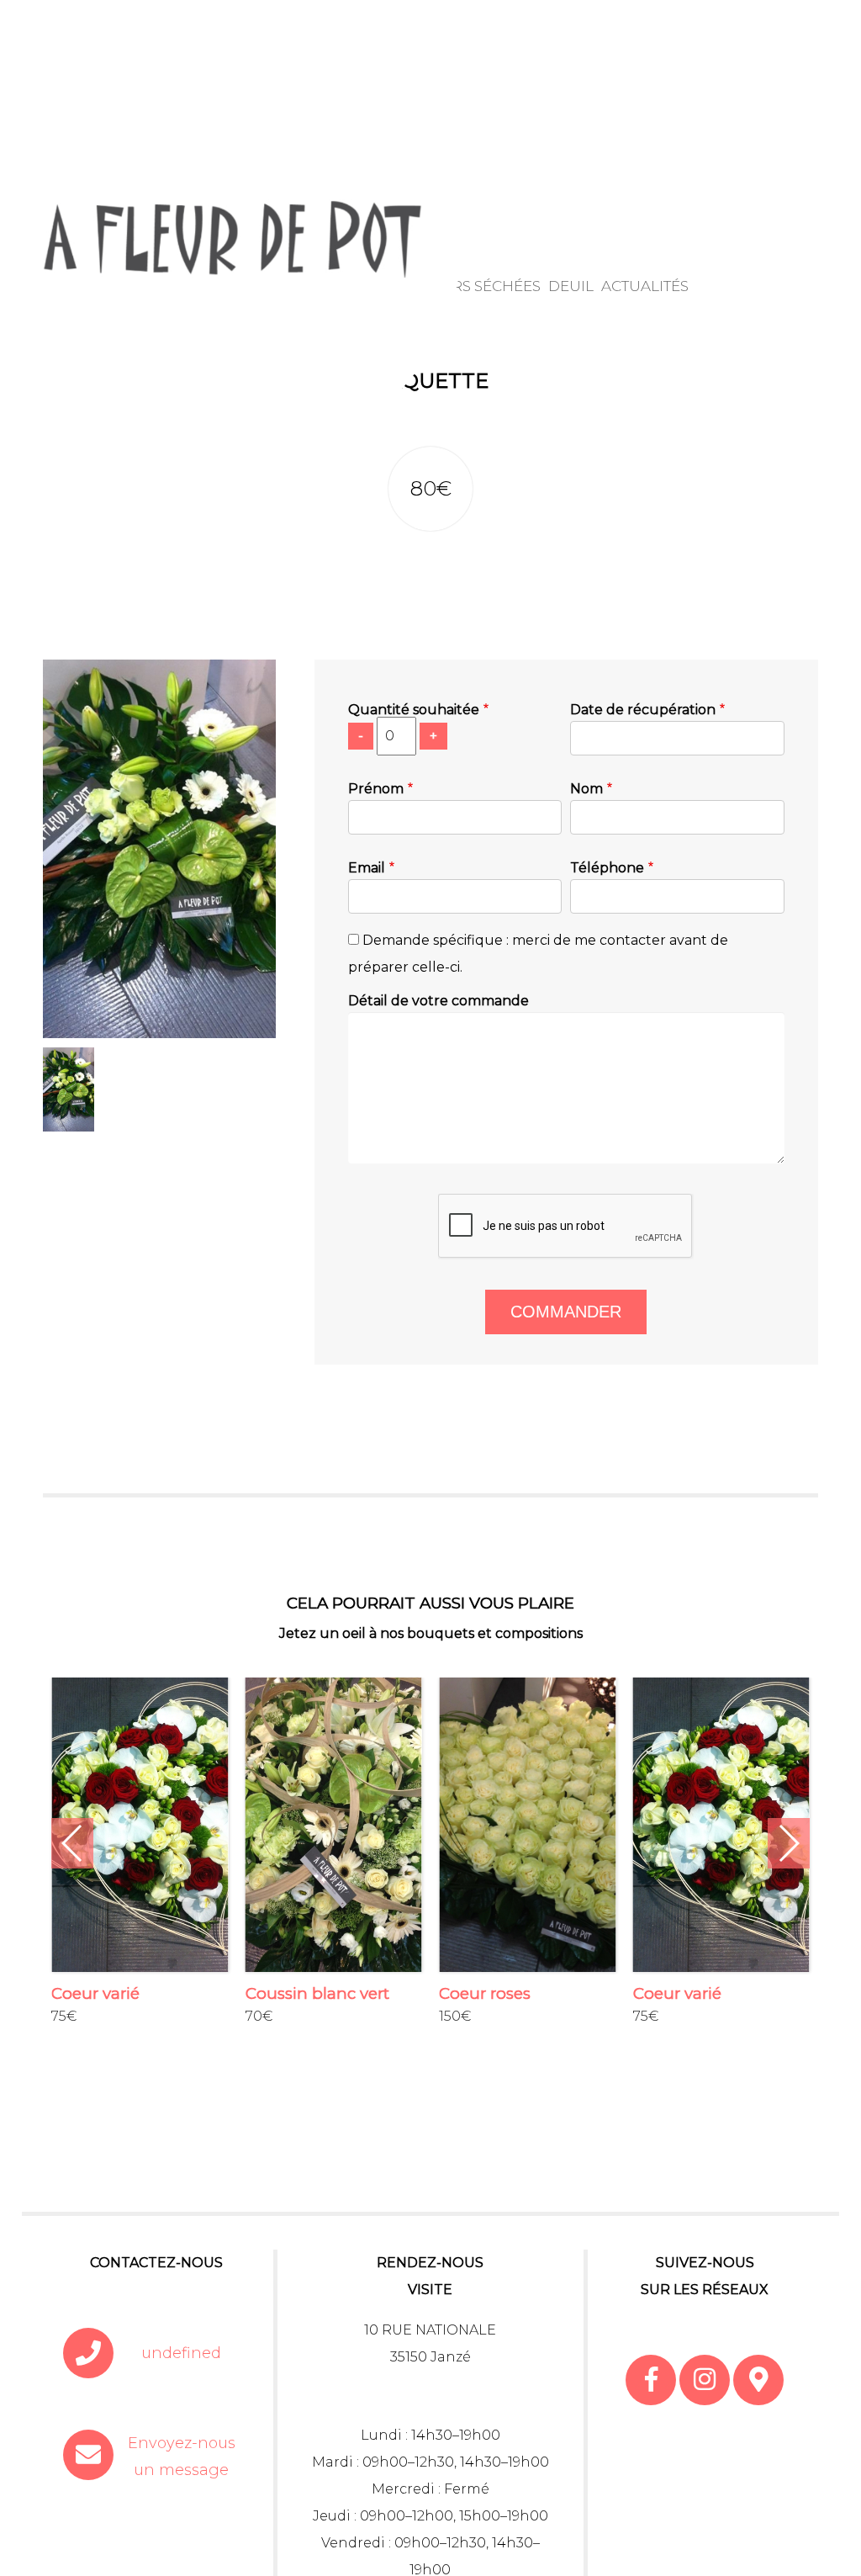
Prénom (376, 789)
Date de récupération (643, 710)
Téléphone (607, 868)
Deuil (571, 286)
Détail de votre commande (438, 1001)
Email (367, 868)
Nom (586, 789)
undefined (181, 2353)
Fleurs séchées (477, 286)
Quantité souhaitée (414, 710)
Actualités (645, 286)
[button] (72, 1843)
